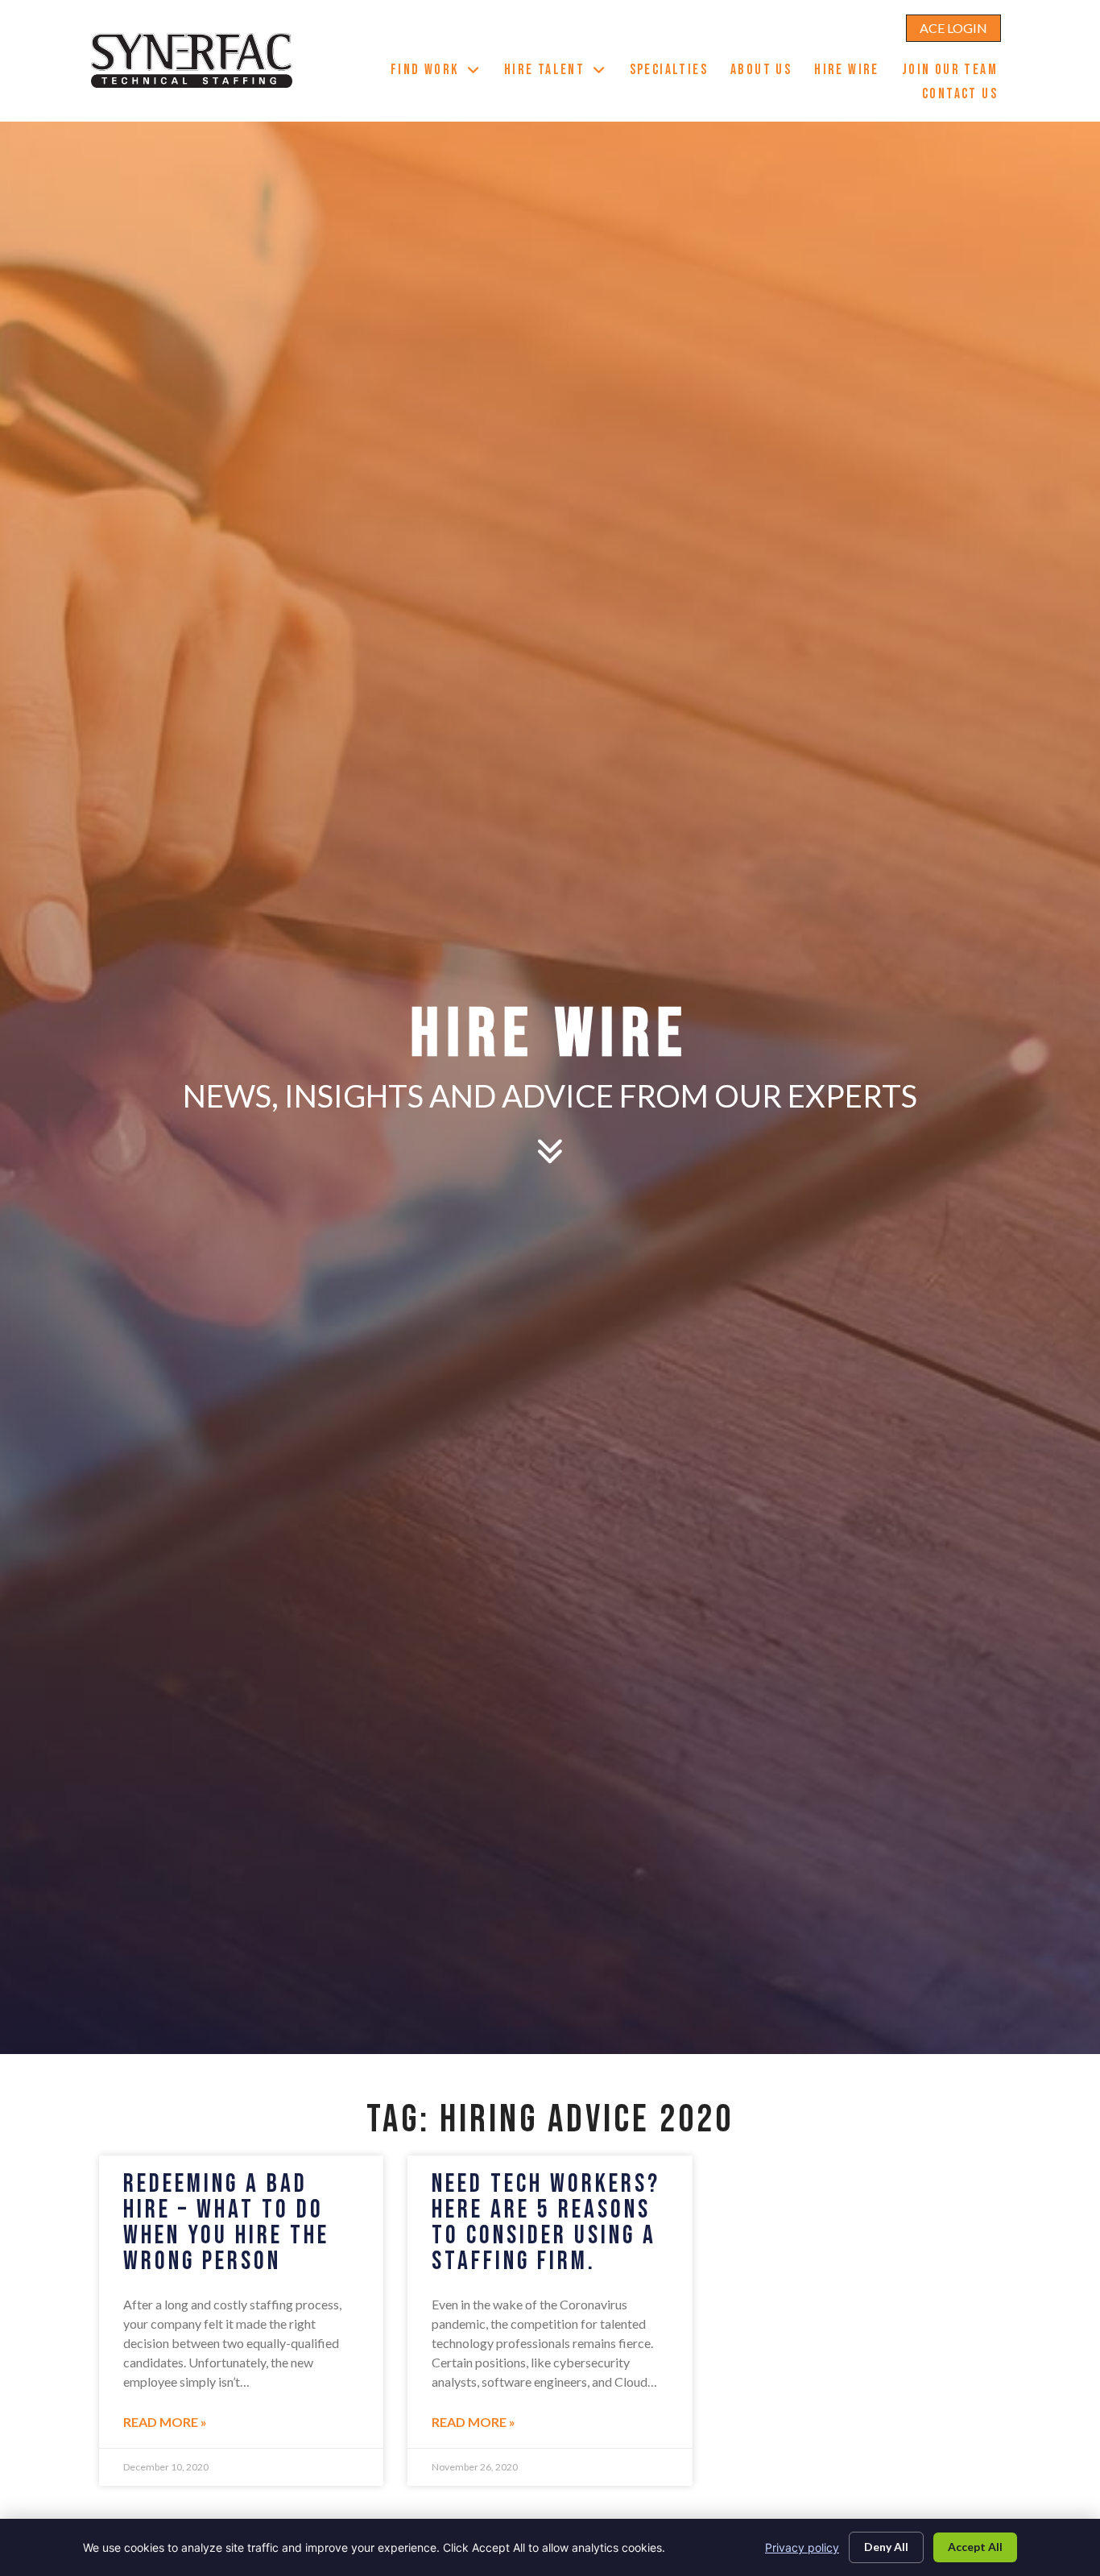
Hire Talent (561, 72)
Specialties (674, 72)
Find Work (442, 72)
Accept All (975, 2547)
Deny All (886, 2547)
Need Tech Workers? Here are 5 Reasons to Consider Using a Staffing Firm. (546, 2223)
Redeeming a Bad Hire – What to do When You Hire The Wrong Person (226, 2223)
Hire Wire (852, 72)
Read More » (165, 2422)
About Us (767, 72)
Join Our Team (955, 72)
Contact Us (966, 96)
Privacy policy (802, 2547)
